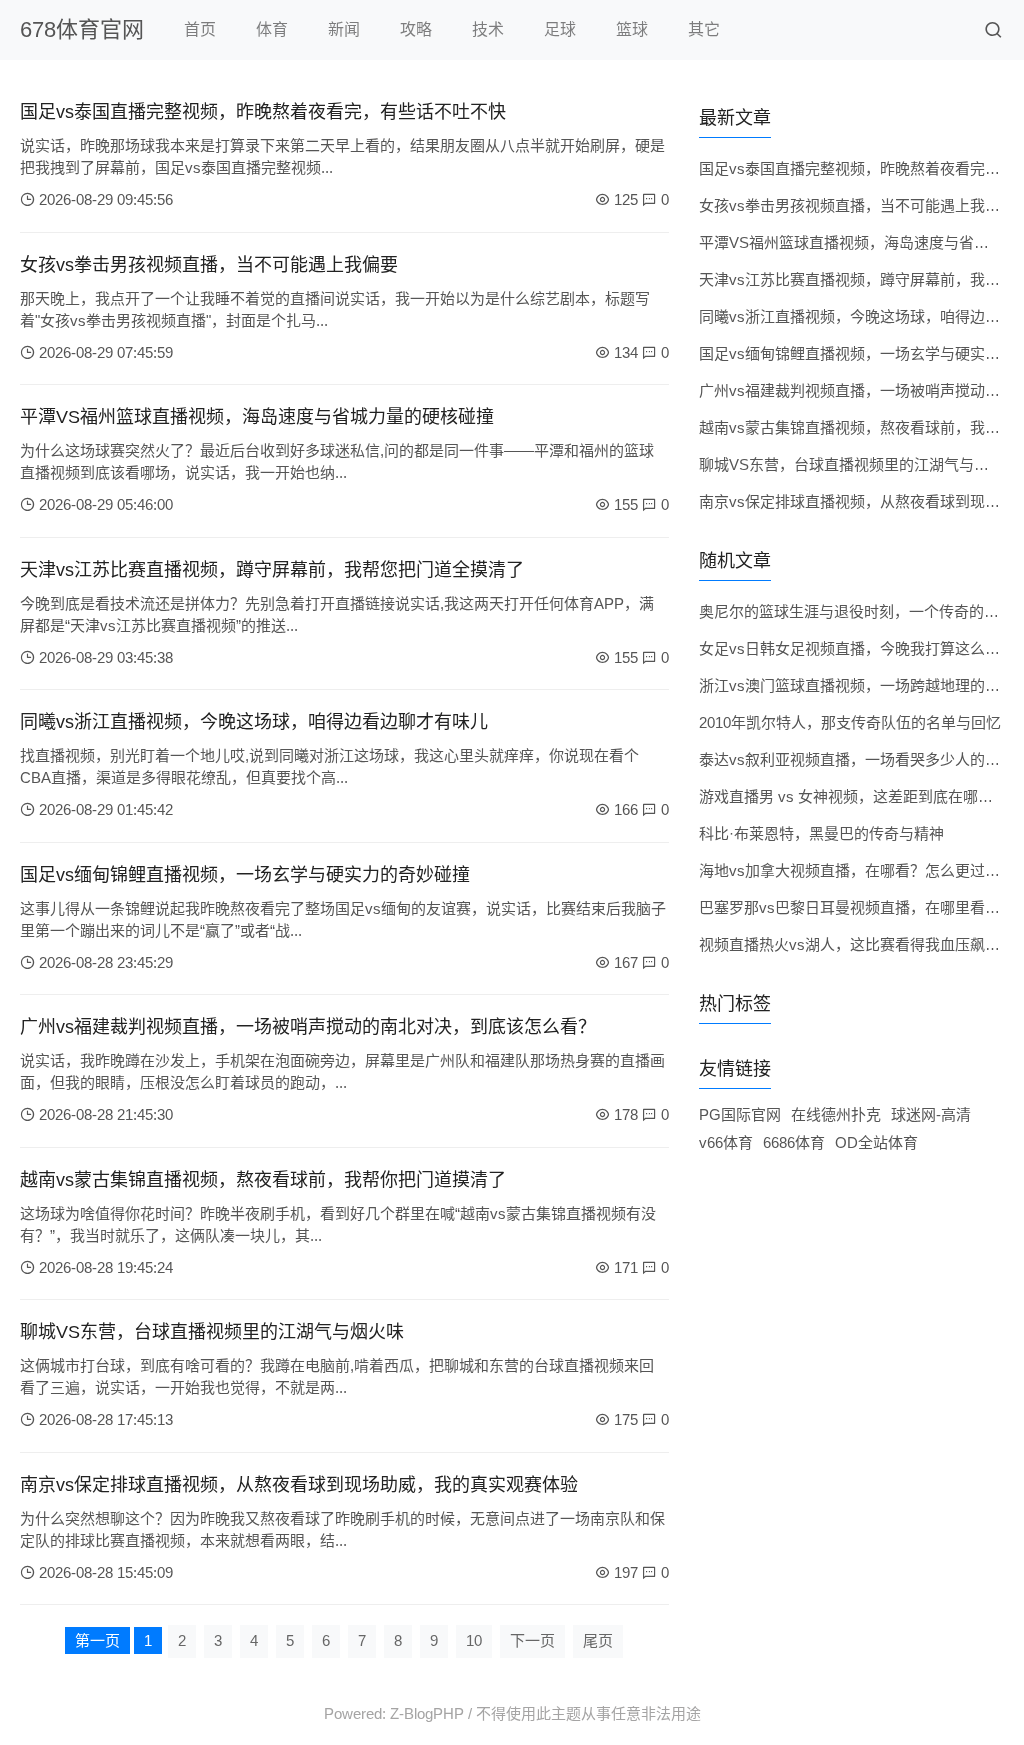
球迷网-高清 (931, 1114)
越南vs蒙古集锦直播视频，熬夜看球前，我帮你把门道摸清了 (263, 1180)
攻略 (416, 29)
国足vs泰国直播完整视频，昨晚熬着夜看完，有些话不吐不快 (263, 112)
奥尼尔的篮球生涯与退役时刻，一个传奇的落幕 (856, 611)
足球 (560, 29)
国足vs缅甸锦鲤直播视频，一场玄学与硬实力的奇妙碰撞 (245, 875)
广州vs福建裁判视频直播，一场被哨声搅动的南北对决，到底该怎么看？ (308, 1027)
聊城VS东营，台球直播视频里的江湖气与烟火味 (212, 1332)
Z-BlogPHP (427, 1713)
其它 (704, 29)
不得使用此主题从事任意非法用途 (588, 1713)
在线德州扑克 (836, 1114)
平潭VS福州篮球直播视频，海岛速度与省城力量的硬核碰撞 (257, 417)
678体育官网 (82, 29)
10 (474, 1640)
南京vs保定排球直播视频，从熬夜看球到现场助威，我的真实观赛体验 (299, 1485)
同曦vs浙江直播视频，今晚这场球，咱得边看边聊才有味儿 (254, 722)
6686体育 (794, 1142)
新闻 (344, 29)
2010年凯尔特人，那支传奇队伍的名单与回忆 (850, 722)
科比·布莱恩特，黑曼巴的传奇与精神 (821, 833)
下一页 (532, 1640)
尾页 (598, 1640)
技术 (488, 29)
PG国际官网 (740, 1114)
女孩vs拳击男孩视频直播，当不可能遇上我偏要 (209, 265)
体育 (272, 29)
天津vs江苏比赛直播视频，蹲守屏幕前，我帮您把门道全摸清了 (272, 570)
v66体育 (726, 1142)
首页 (200, 29)
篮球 (632, 29)
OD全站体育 (876, 1142)
